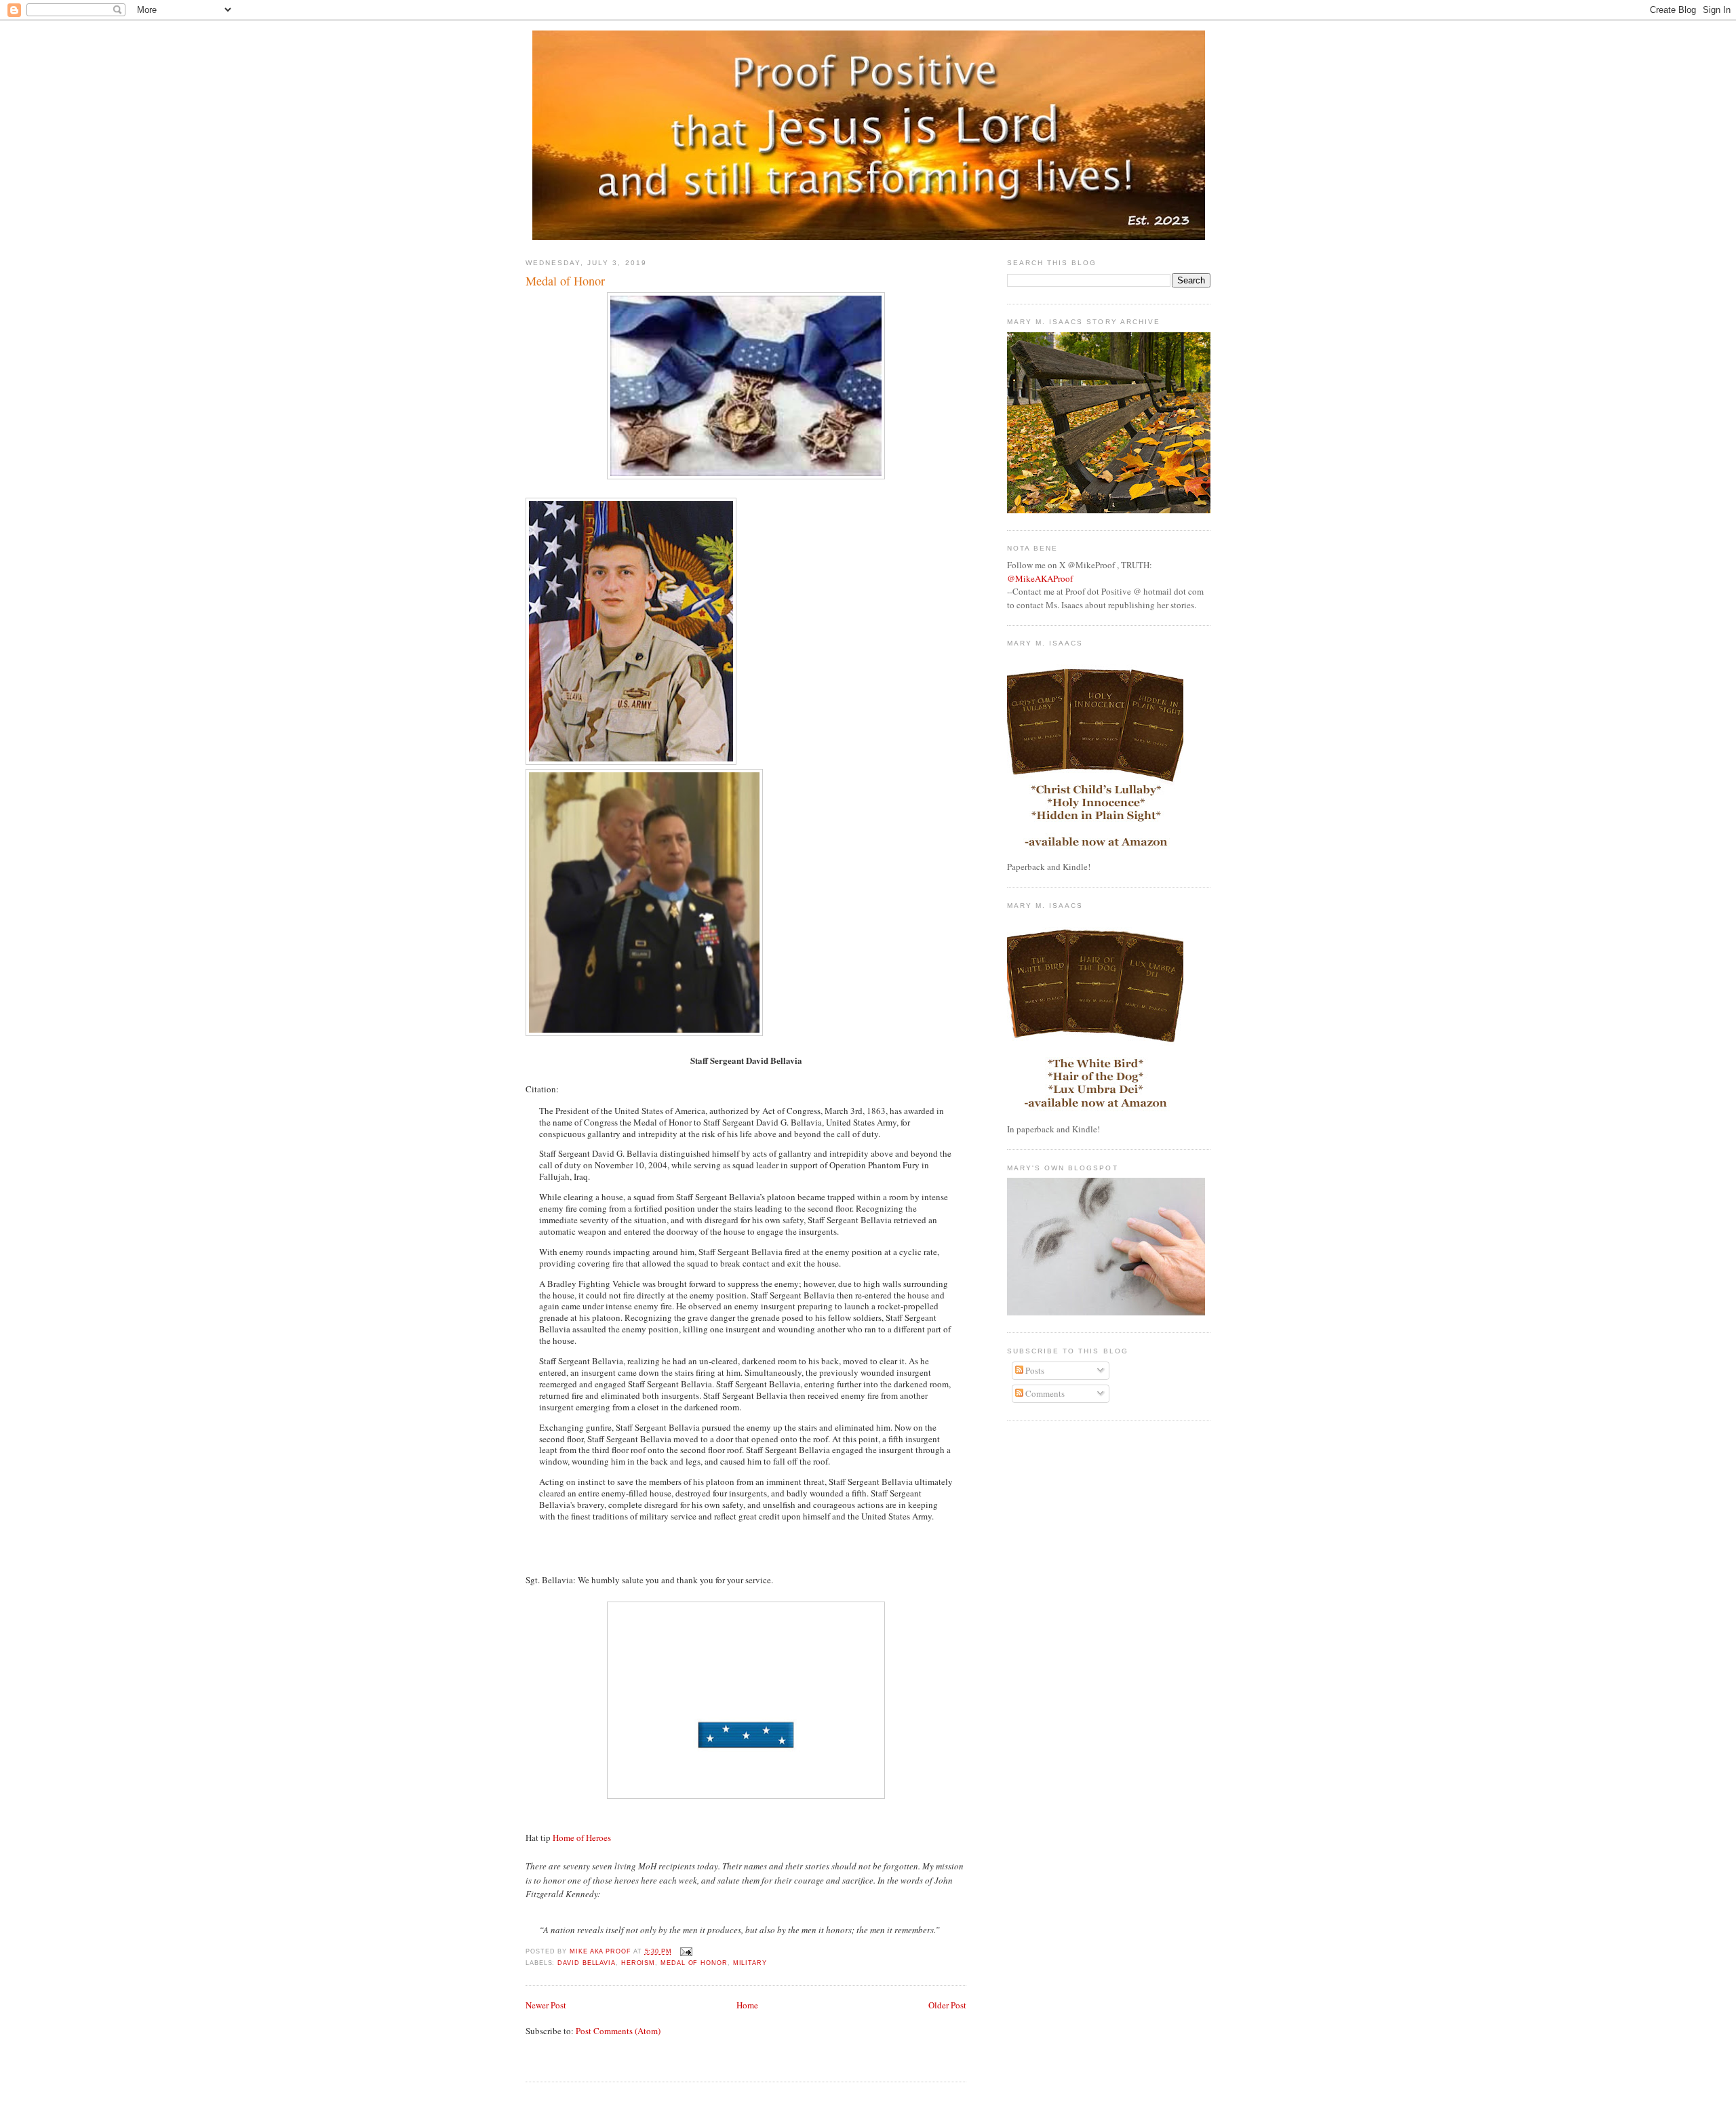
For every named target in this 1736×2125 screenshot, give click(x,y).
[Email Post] (685, 1951)
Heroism (638, 1963)
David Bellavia (587, 1963)
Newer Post (546, 2005)
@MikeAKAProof (1040, 578)
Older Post (947, 2005)
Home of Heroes (582, 1838)
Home (747, 2005)
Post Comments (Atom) (618, 2031)
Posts (1034, 1370)
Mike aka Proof (601, 1951)
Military (750, 1963)
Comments (1044, 1393)
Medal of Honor (694, 1963)
